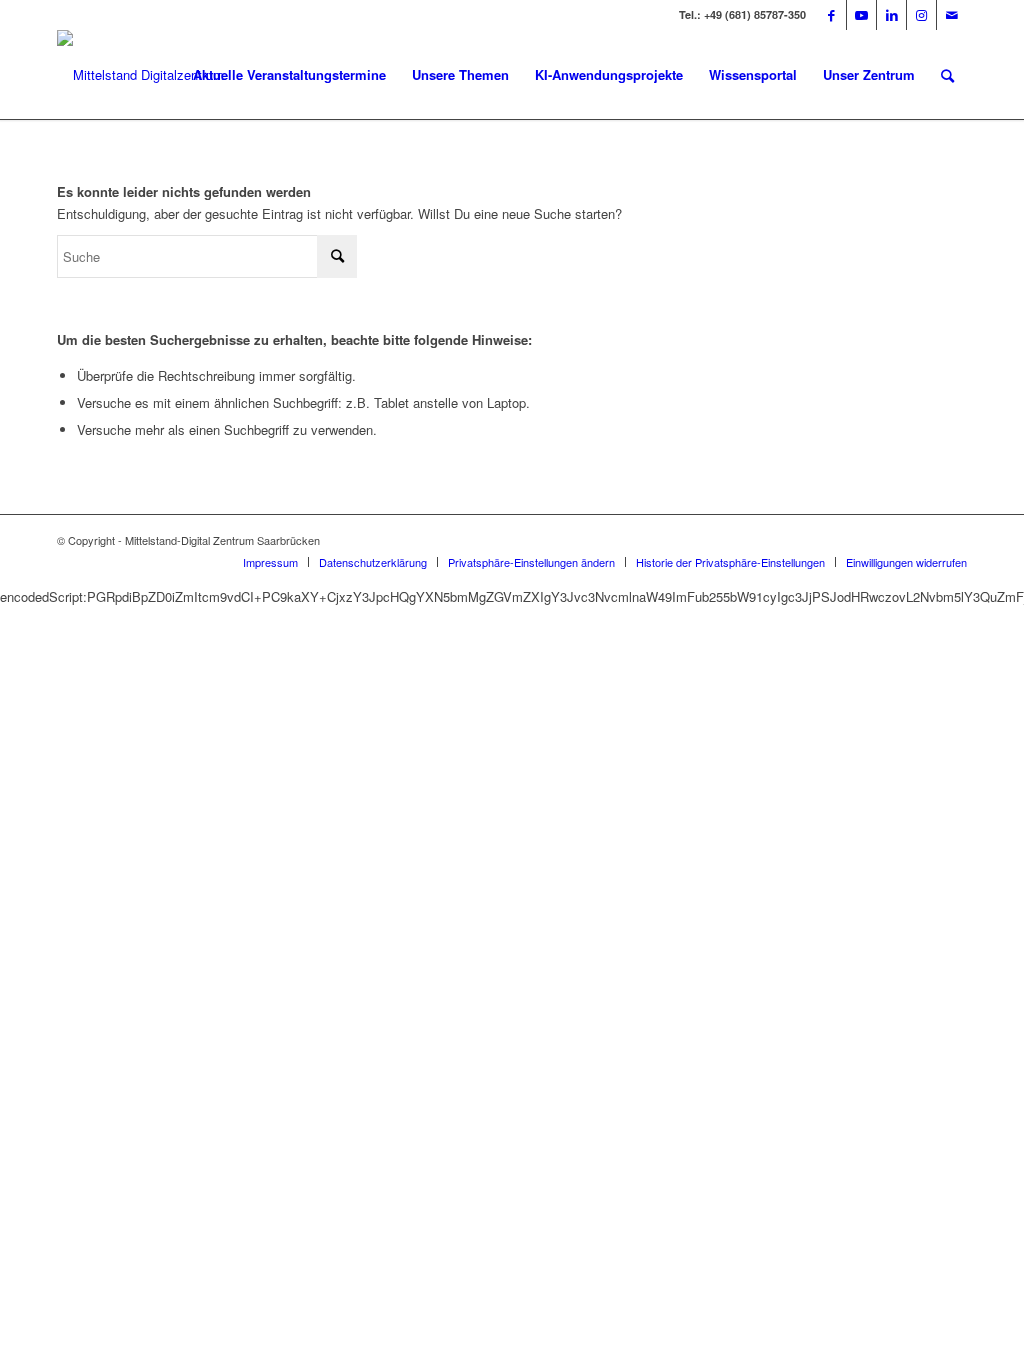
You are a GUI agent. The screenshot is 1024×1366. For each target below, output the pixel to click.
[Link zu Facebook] (831, 15)
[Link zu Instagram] (921, 15)
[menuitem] (289, 75)
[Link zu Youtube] (861, 15)
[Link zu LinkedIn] (891, 15)
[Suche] (947, 75)
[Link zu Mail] (952, 15)
